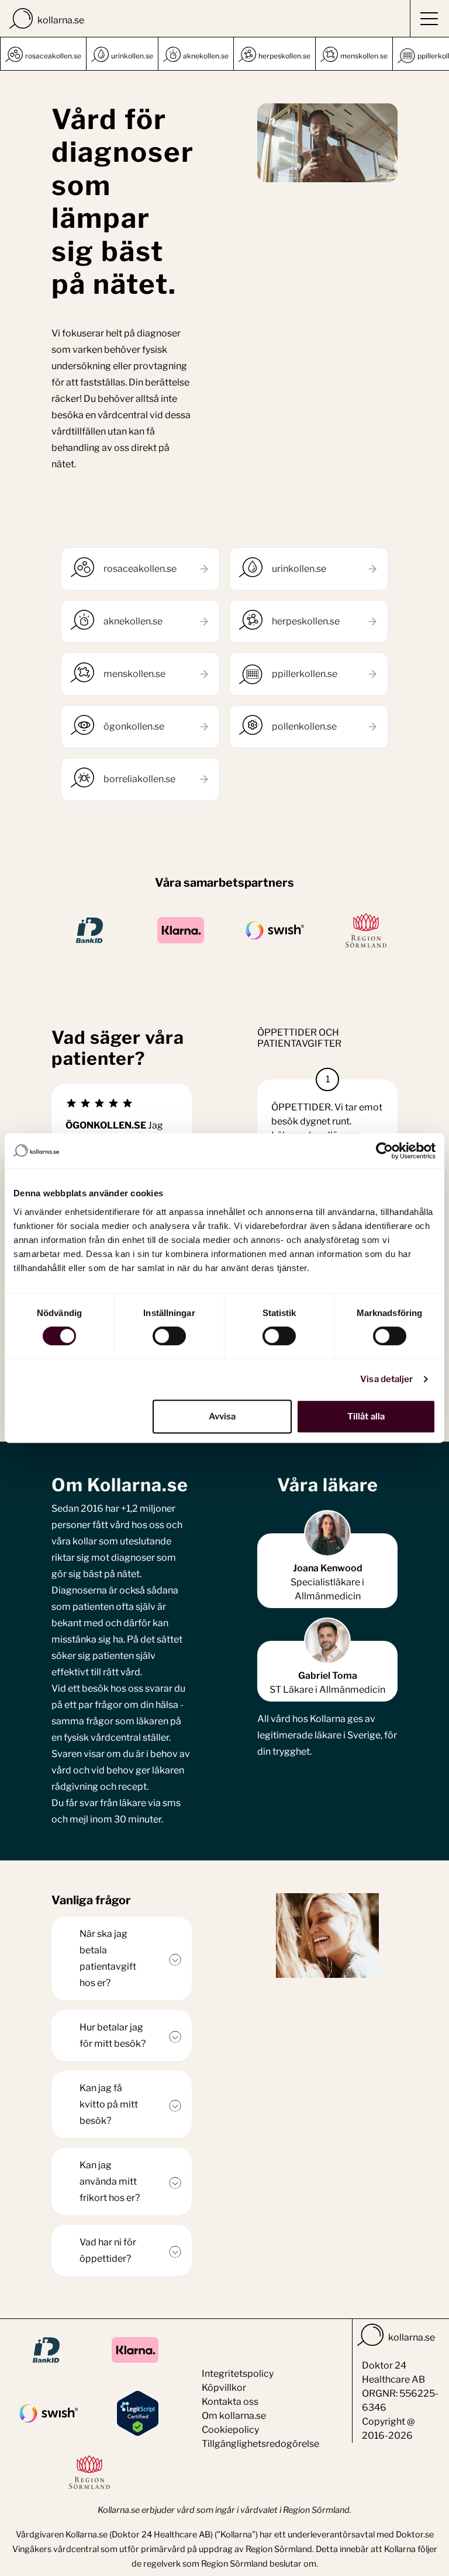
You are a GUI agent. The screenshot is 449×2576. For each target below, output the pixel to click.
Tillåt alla (366, 1417)
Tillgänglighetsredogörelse (260, 2444)
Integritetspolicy (238, 2374)
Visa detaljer (386, 1379)
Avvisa (222, 1417)
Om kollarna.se (234, 2416)
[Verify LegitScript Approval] (138, 2413)
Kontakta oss (230, 2402)
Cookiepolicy (230, 2430)
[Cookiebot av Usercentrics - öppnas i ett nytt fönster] (384, 1151)
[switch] (169, 1336)
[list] (224, 54)
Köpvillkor (224, 2388)
